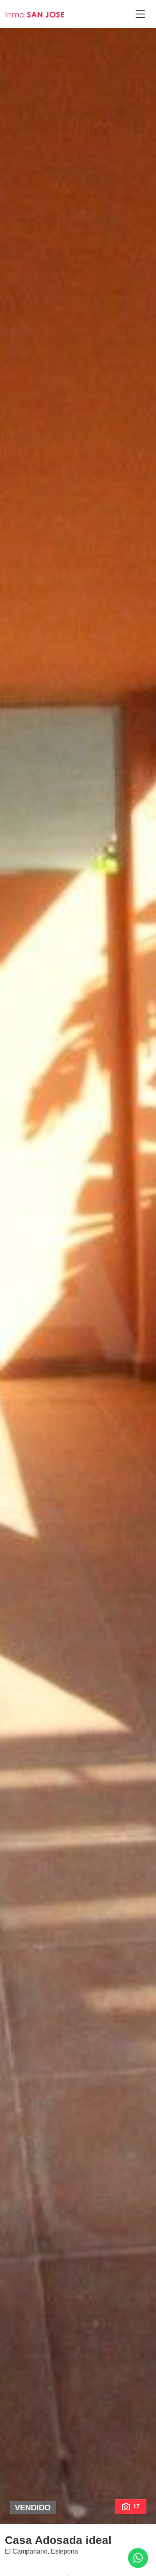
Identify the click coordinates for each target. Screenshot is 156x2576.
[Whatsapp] (138, 2558)
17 (136, 2506)
